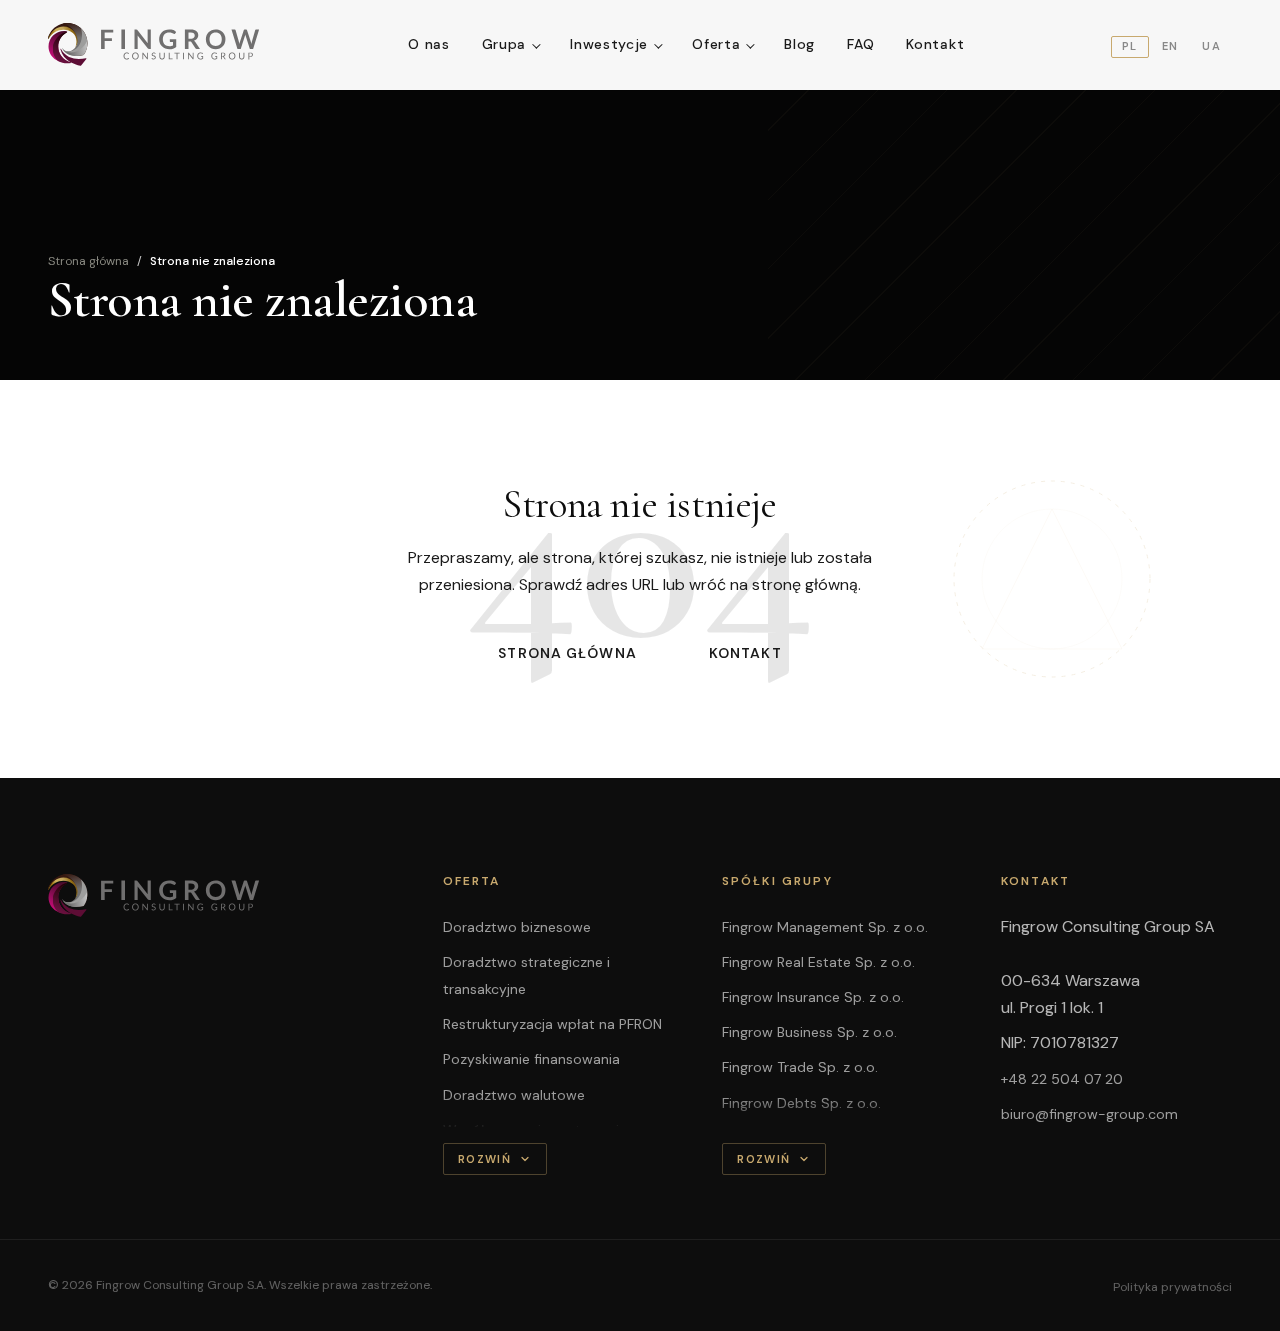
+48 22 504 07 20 (1062, 1079)
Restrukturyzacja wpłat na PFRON (552, 1024)
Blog (799, 44)
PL (1130, 46)
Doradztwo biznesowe (517, 927)
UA (1211, 46)
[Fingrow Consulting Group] (221, 896)
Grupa (504, 44)
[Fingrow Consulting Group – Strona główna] (155, 45)
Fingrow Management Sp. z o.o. (825, 927)
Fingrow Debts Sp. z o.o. (801, 1103)
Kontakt (935, 44)
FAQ (860, 44)
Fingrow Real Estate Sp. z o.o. (818, 962)
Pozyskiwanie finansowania (531, 1059)
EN (1170, 46)
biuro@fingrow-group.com (1089, 1114)
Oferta (716, 44)
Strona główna (88, 261)
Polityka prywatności (1172, 1287)
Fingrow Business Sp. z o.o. (809, 1032)
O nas (429, 44)
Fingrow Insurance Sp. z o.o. (813, 997)
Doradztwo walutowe (514, 1095)
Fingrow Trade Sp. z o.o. (800, 1067)
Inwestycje (609, 44)
